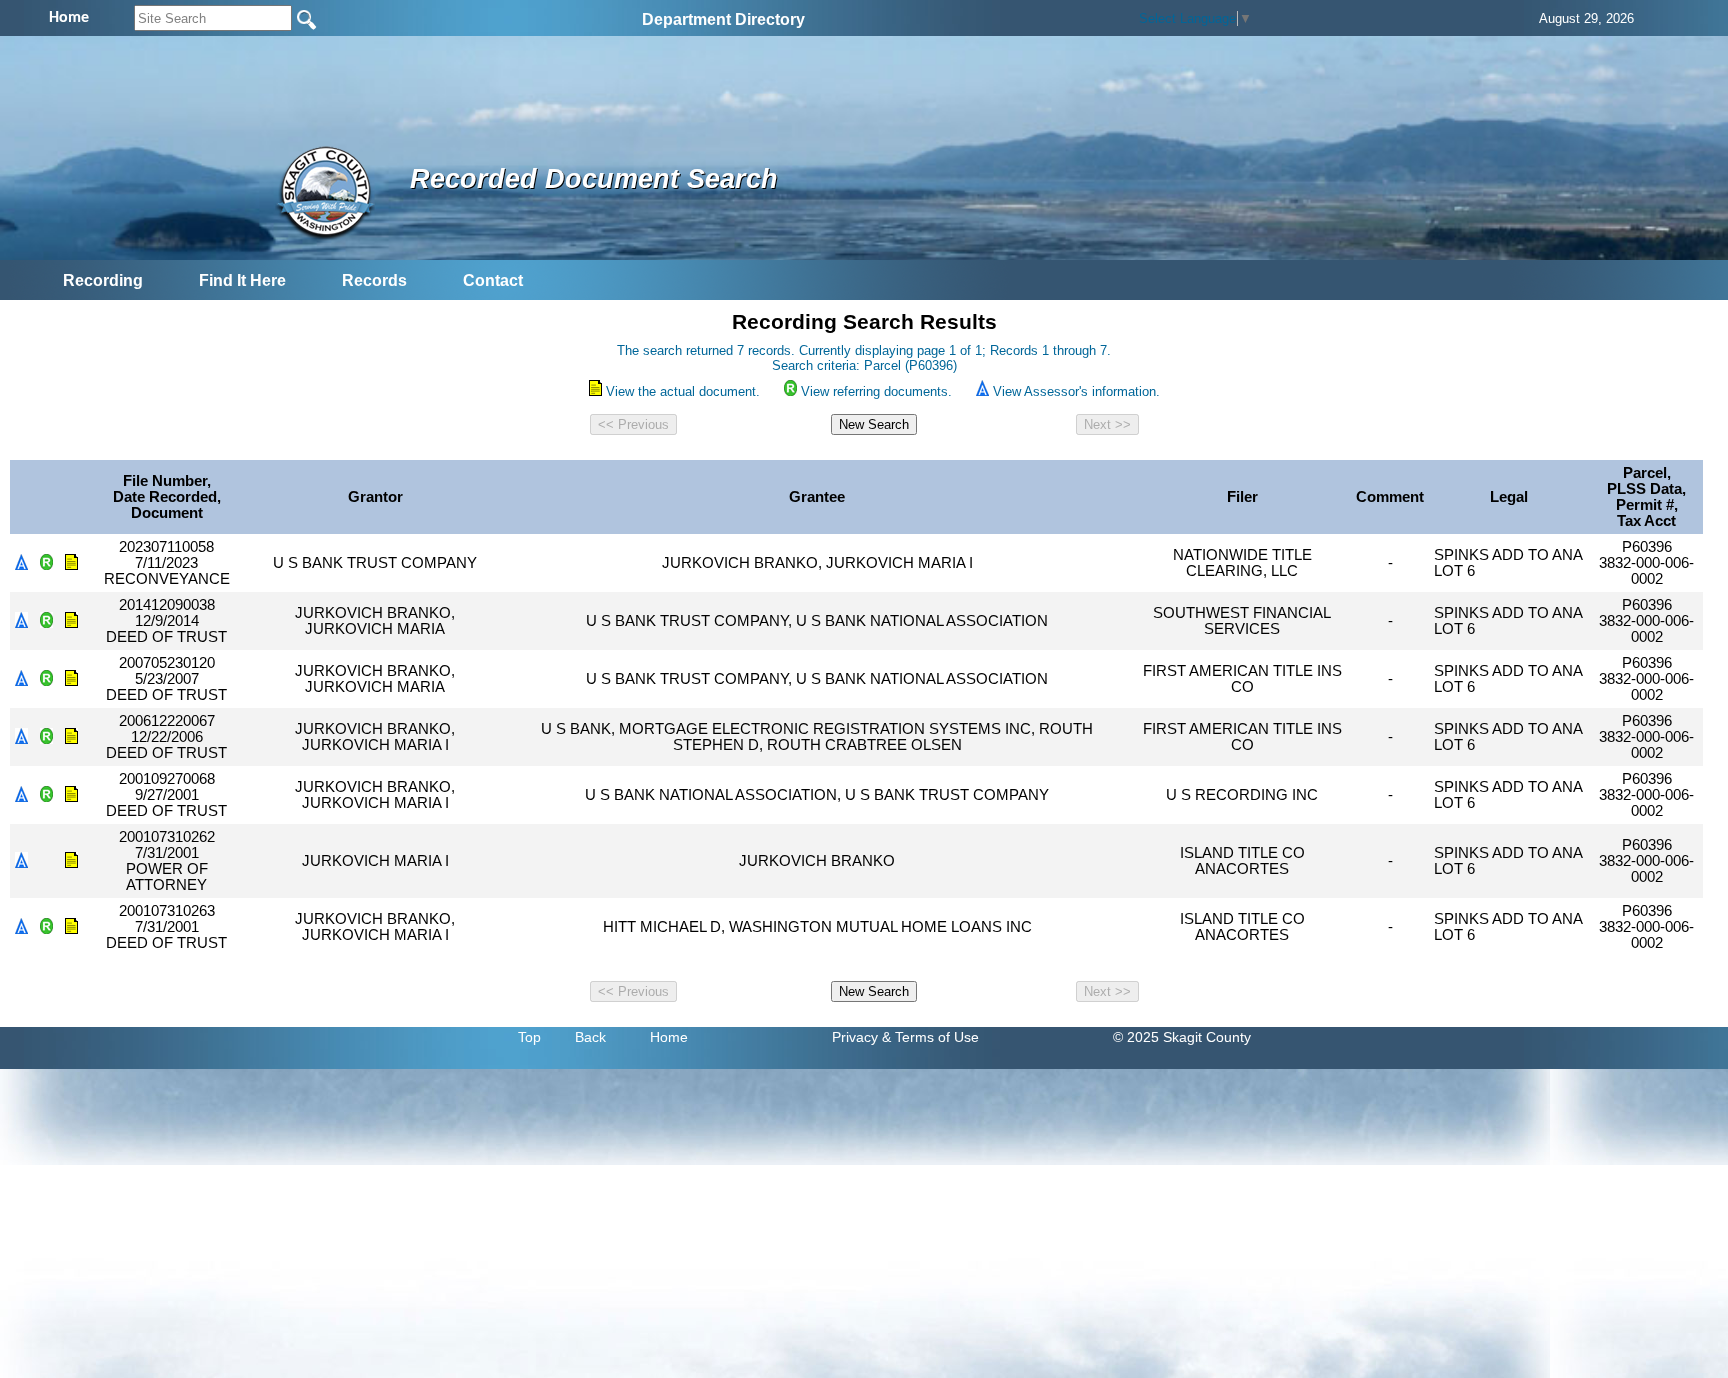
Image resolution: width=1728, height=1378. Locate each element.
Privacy (855, 1037)
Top (529, 1037)
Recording (103, 280)
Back (590, 1037)
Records (374, 280)
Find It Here (242, 280)
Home (669, 1037)
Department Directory (723, 19)
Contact (493, 280)
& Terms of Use (930, 1037)
